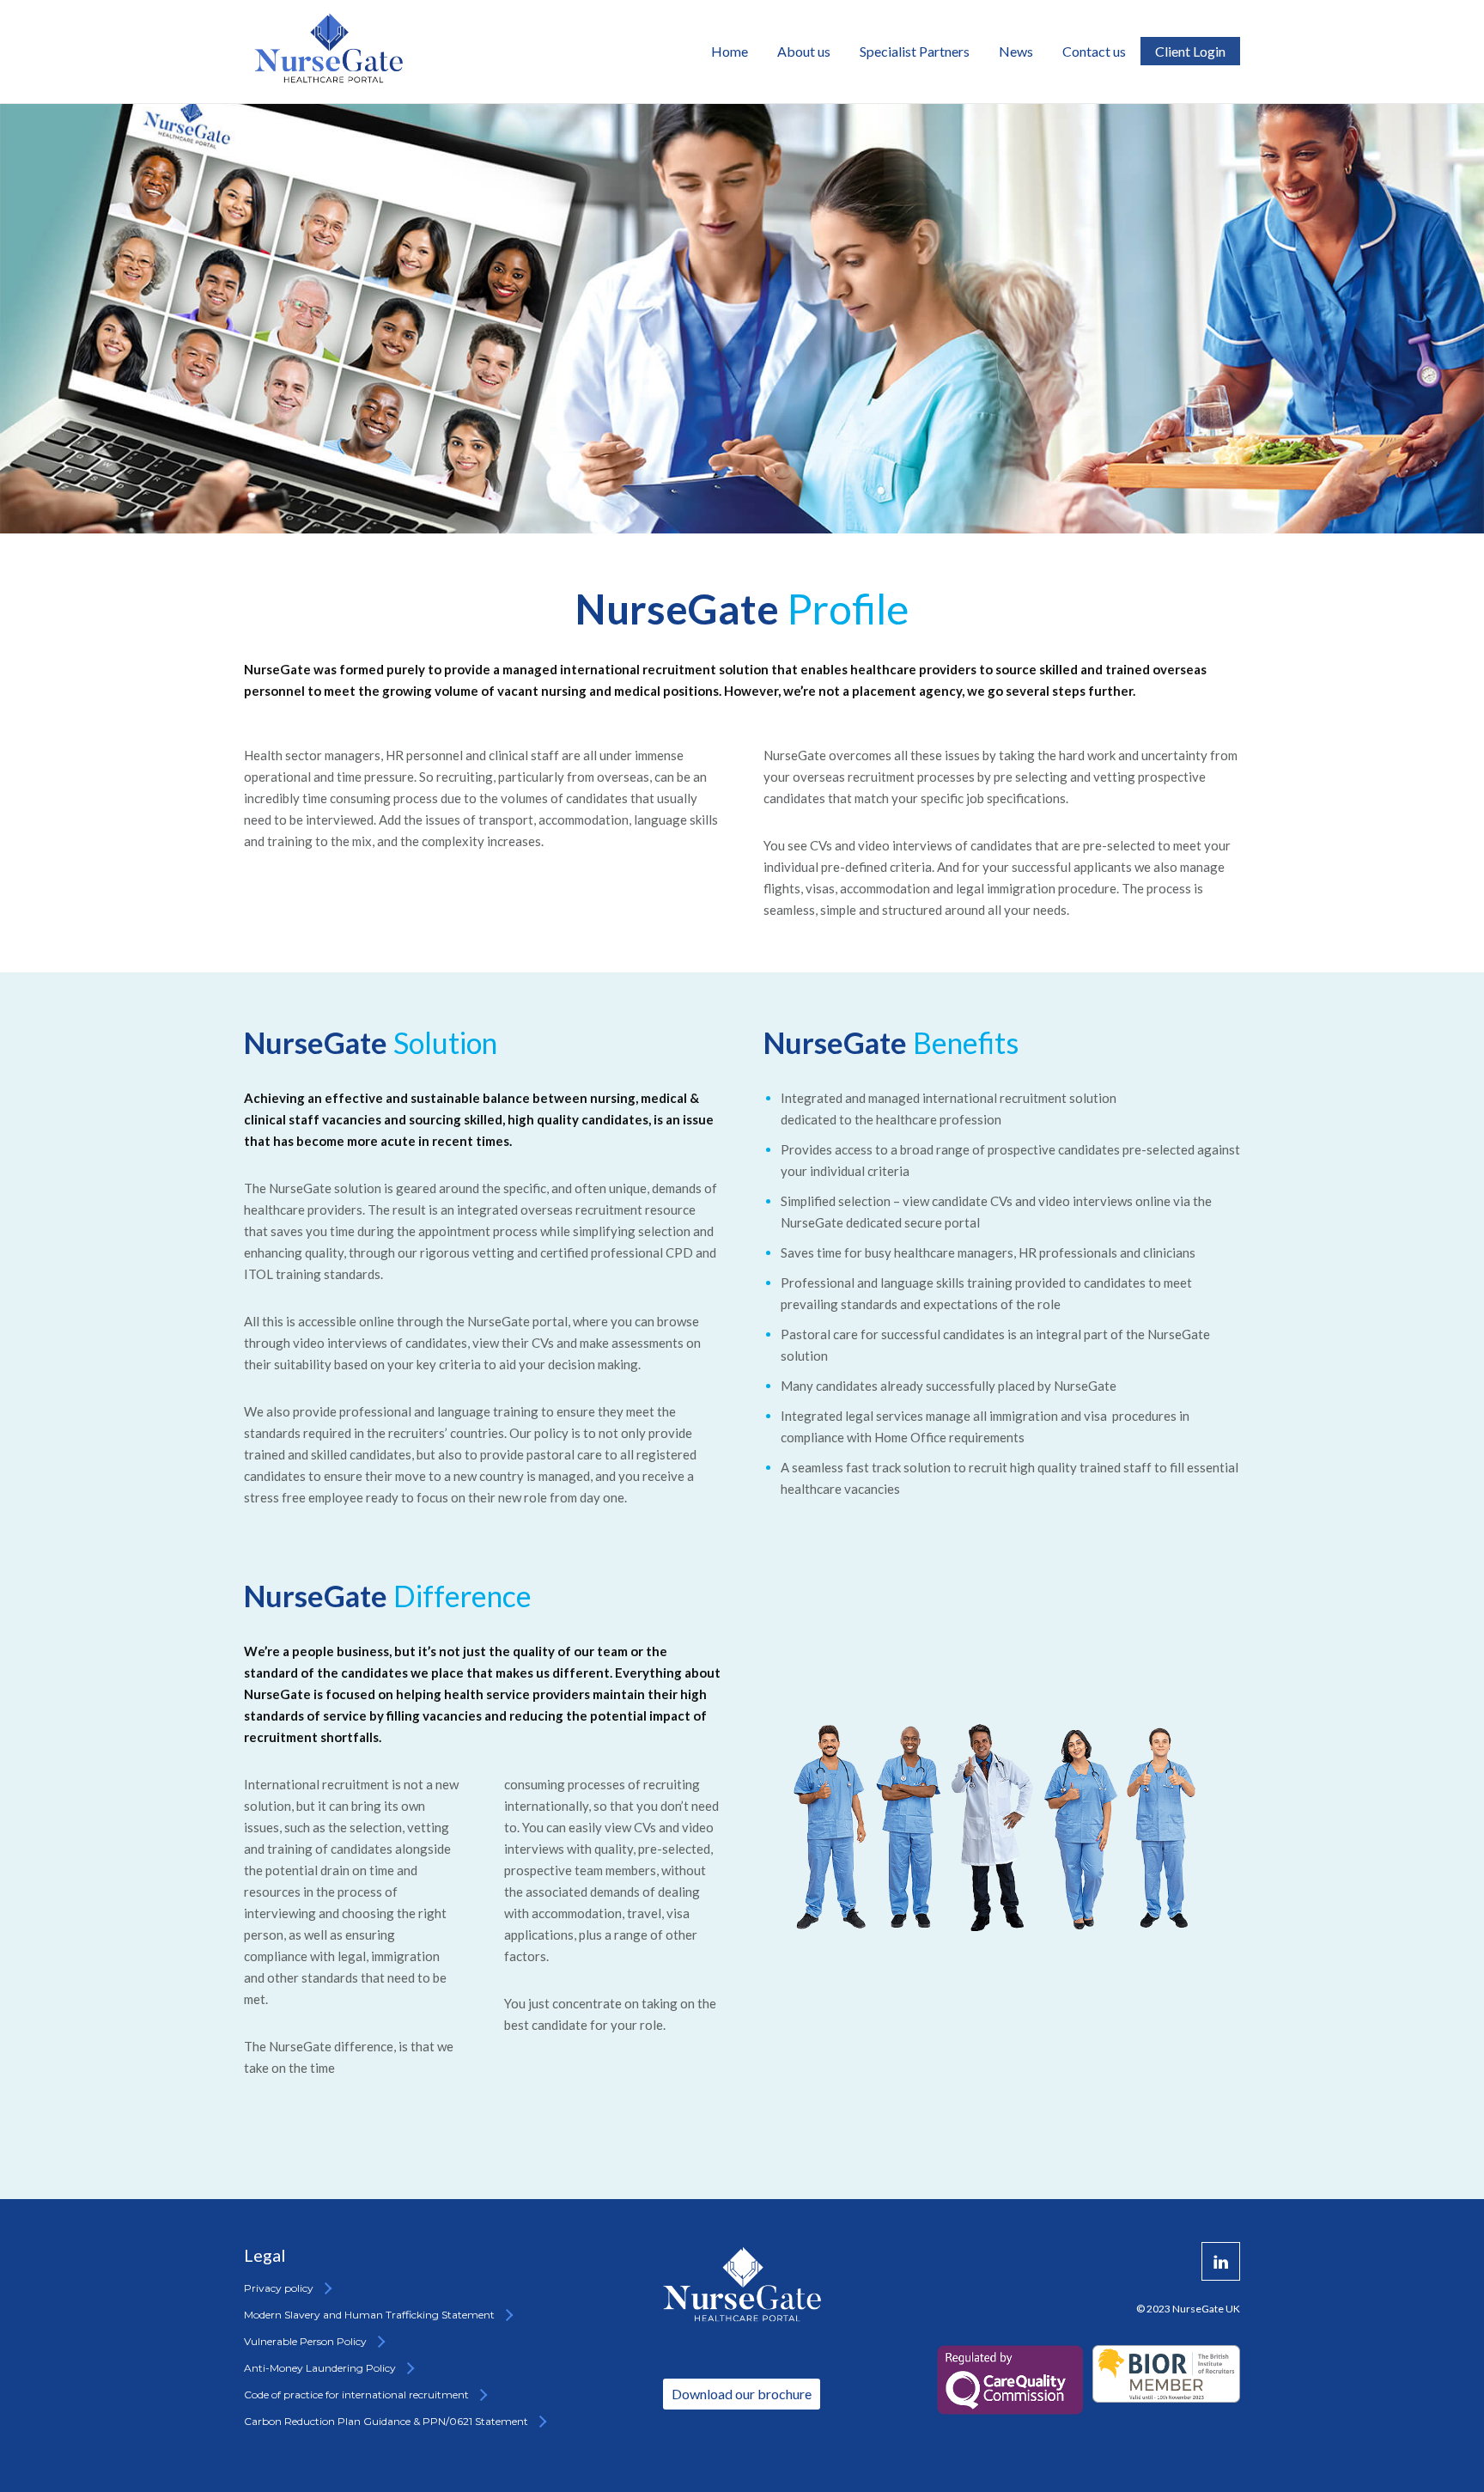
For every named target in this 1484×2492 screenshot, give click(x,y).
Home (730, 51)
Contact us (1094, 51)
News (1016, 51)
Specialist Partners (915, 51)
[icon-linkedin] (1221, 2261)
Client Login (1190, 51)
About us (804, 51)
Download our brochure (742, 2394)
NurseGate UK (1206, 2309)
